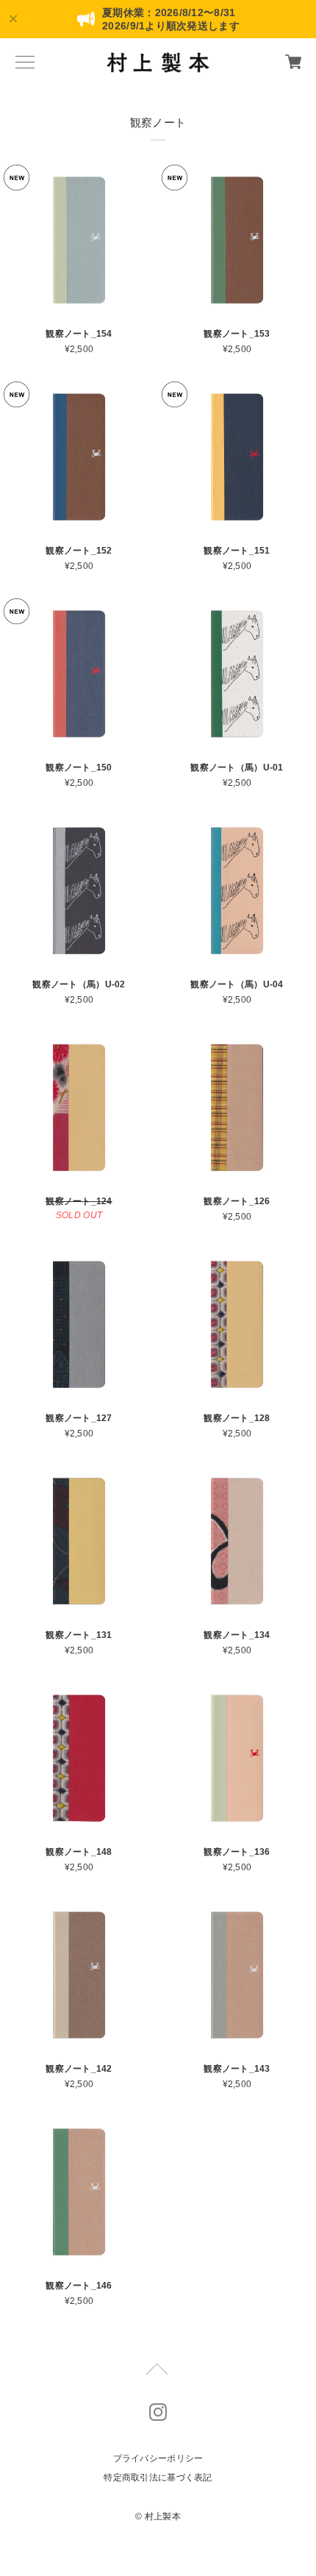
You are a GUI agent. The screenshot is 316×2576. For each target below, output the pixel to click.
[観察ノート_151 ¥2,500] (237, 457)
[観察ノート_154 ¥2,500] (79, 240)
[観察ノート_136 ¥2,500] (237, 1758)
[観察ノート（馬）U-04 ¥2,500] (237, 891)
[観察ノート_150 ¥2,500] (79, 674)
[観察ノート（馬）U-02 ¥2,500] (79, 891)
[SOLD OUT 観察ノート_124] (79, 1108)
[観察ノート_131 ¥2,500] (79, 1541)
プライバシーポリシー (158, 2458)
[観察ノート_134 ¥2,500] (237, 1541)
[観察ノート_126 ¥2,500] (237, 1108)
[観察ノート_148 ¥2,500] (79, 1758)
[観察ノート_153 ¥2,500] (237, 240)
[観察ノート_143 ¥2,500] (237, 1975)
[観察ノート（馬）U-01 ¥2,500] (237, 674)
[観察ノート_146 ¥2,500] (79, 2192)
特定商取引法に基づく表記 (158, 2477)
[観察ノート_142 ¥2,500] (79, 1975)
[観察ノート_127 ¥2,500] (79, 1324)
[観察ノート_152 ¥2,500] (79, 457)
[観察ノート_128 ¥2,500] (237, 1324)
